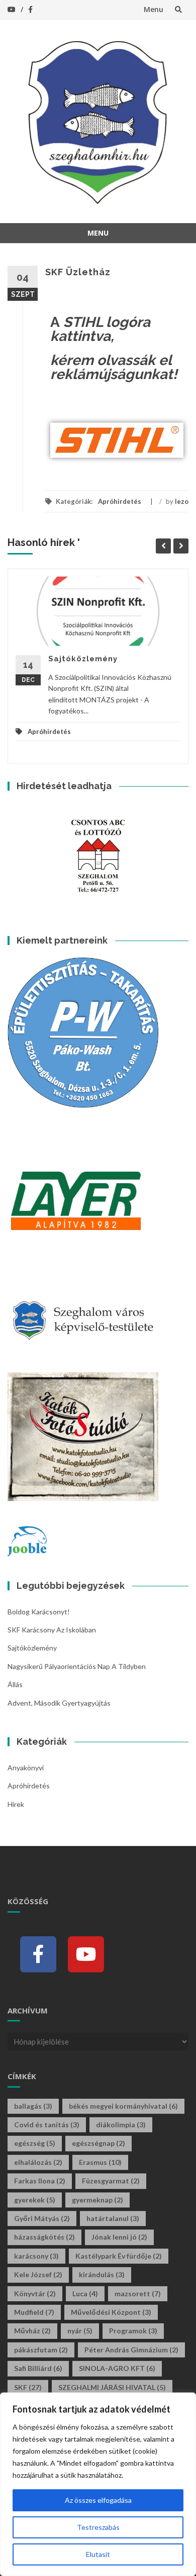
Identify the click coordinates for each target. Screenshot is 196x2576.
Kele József (38, 2274)
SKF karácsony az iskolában (52, 1630)
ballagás (33, 2106)
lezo (182, 501)
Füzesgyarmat (111, 2181)
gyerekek (35, 2200)
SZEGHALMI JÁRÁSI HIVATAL (112, 2387)
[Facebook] (38, 1954)
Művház (32, 2331)
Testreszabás (98, 2527)
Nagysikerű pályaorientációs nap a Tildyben (77, 1666)
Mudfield (34, 2312)
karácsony (36, 2256)
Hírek (16, 1804)
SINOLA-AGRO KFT (117, 2368)
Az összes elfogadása (98, 2500)
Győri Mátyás (42, 2218)
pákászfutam (41, 2350)
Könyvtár (35, 2293)
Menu (154, 9)
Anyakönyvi (26, 1768)
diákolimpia (121, 2125)
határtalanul (113, 2218)
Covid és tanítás (47, 2125)
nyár (80, 2331)
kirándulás (102, 2274)
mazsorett (138, 2293)
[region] (98, 2484)
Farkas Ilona (40, 2181)
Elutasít (98, 2554)
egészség (35, 2143)
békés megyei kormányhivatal (123, 2106)
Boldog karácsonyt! (39, 1612)
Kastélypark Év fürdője (119, 2256)
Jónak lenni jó (119, 2237)
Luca (85, 2293)
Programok (133, 2331)
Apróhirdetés (120, 501)
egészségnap (99, 2143)
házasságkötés (44, 2237)
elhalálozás (38, 2162)
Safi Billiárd (38, 2368)
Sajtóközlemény (83, 659)
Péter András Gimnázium (131, 2350)
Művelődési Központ (111, 2312)
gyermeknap (97, 2200)
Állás (15, 1684)
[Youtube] (86, 1954)
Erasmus (100, 2162)
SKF (28, 2387)
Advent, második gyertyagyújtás (59, 1703)
